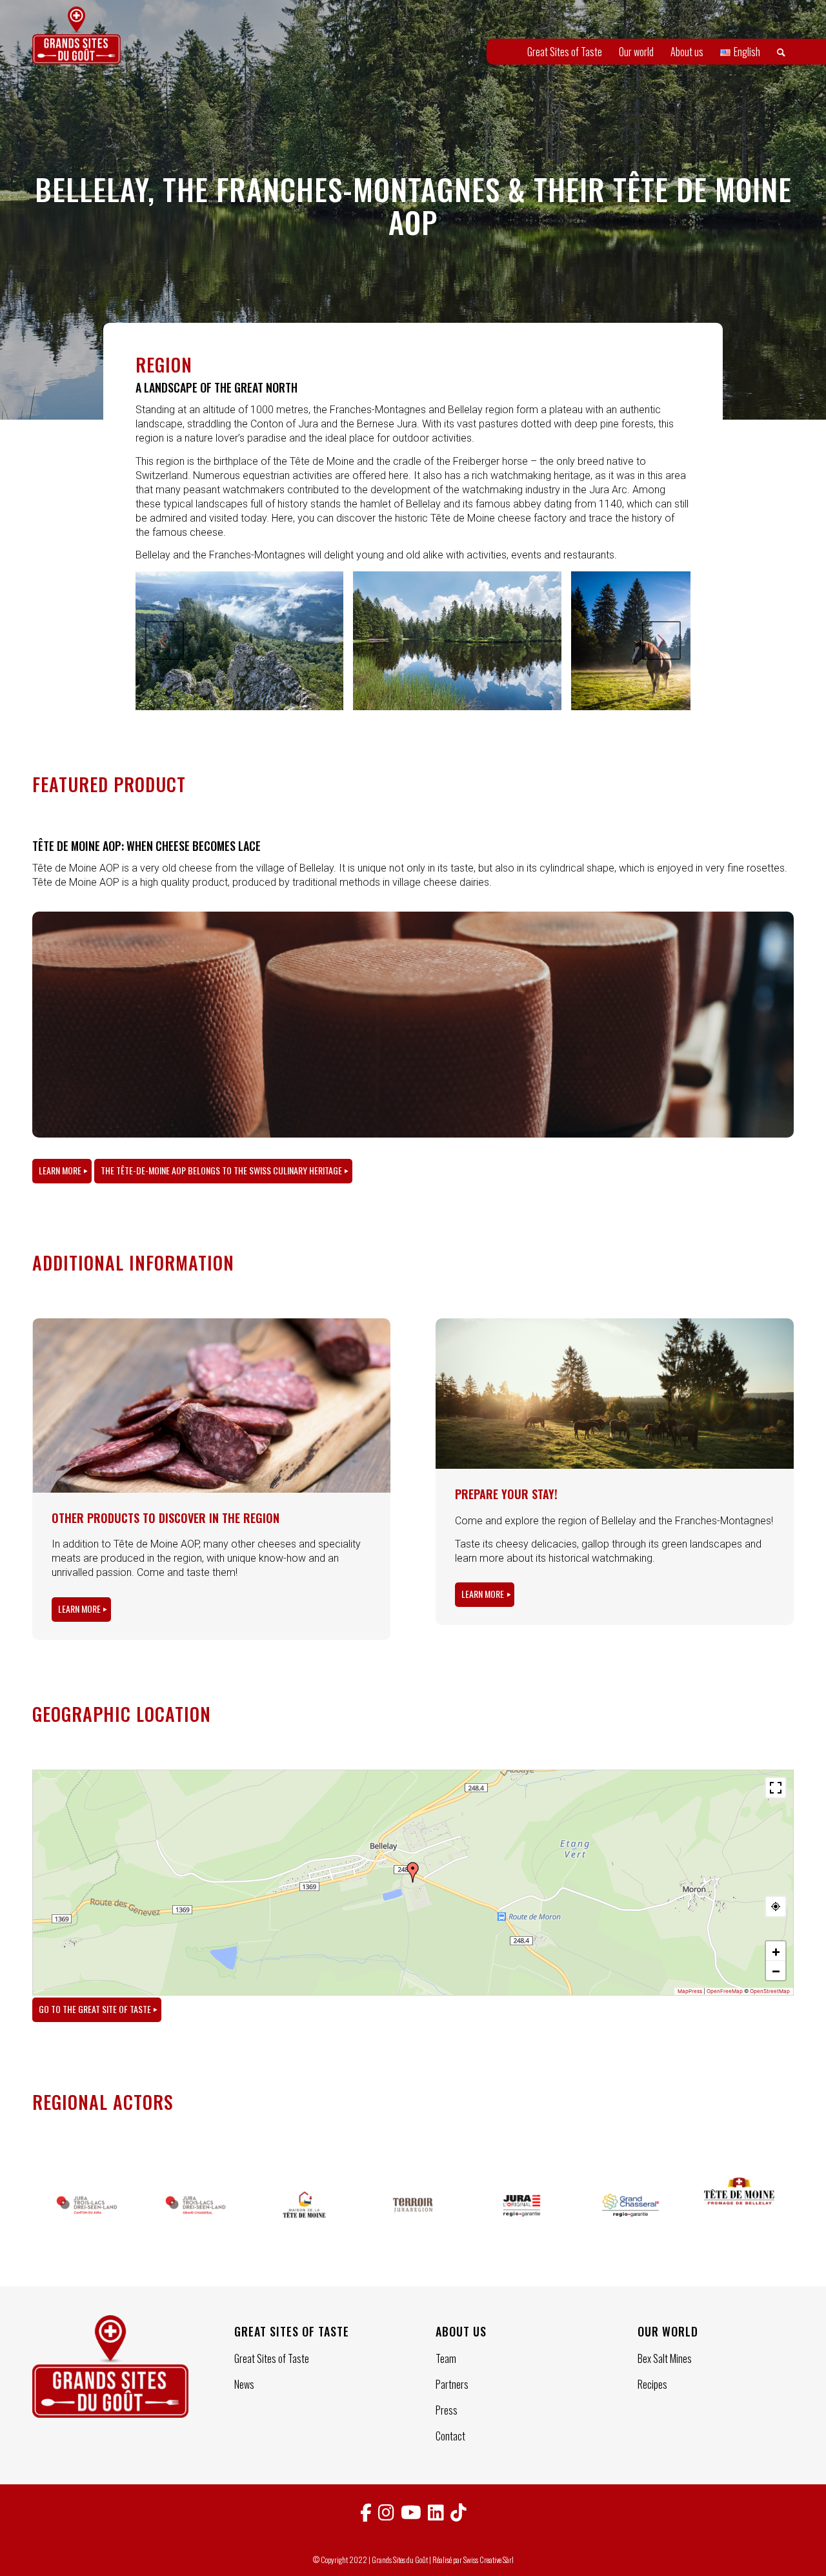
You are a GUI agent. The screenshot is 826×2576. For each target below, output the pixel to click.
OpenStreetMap (770, 1991)
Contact (450, 2436)
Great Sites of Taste (272, 2358)
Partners (452, 2384)
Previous (165, 640)
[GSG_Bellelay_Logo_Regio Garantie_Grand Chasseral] (631, 2205)
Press (447, 2410)
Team (446, 2358)
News (244, 2384)
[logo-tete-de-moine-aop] (739, 2205)
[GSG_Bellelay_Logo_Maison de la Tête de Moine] (304, 2205)
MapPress (690, 1991)
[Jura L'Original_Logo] (522, 2205)
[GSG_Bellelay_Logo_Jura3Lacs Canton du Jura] (87, 2205)
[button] (413, 1872)
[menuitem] (565, 52)
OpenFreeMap (725, 1991)
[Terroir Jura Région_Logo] (413, 2205)
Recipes (652, 2384)
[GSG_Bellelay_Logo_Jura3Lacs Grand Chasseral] (196, 2205)
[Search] (781, 52)
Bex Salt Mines (665, 2358)
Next (661, 640)
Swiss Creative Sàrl (489, 2560)
